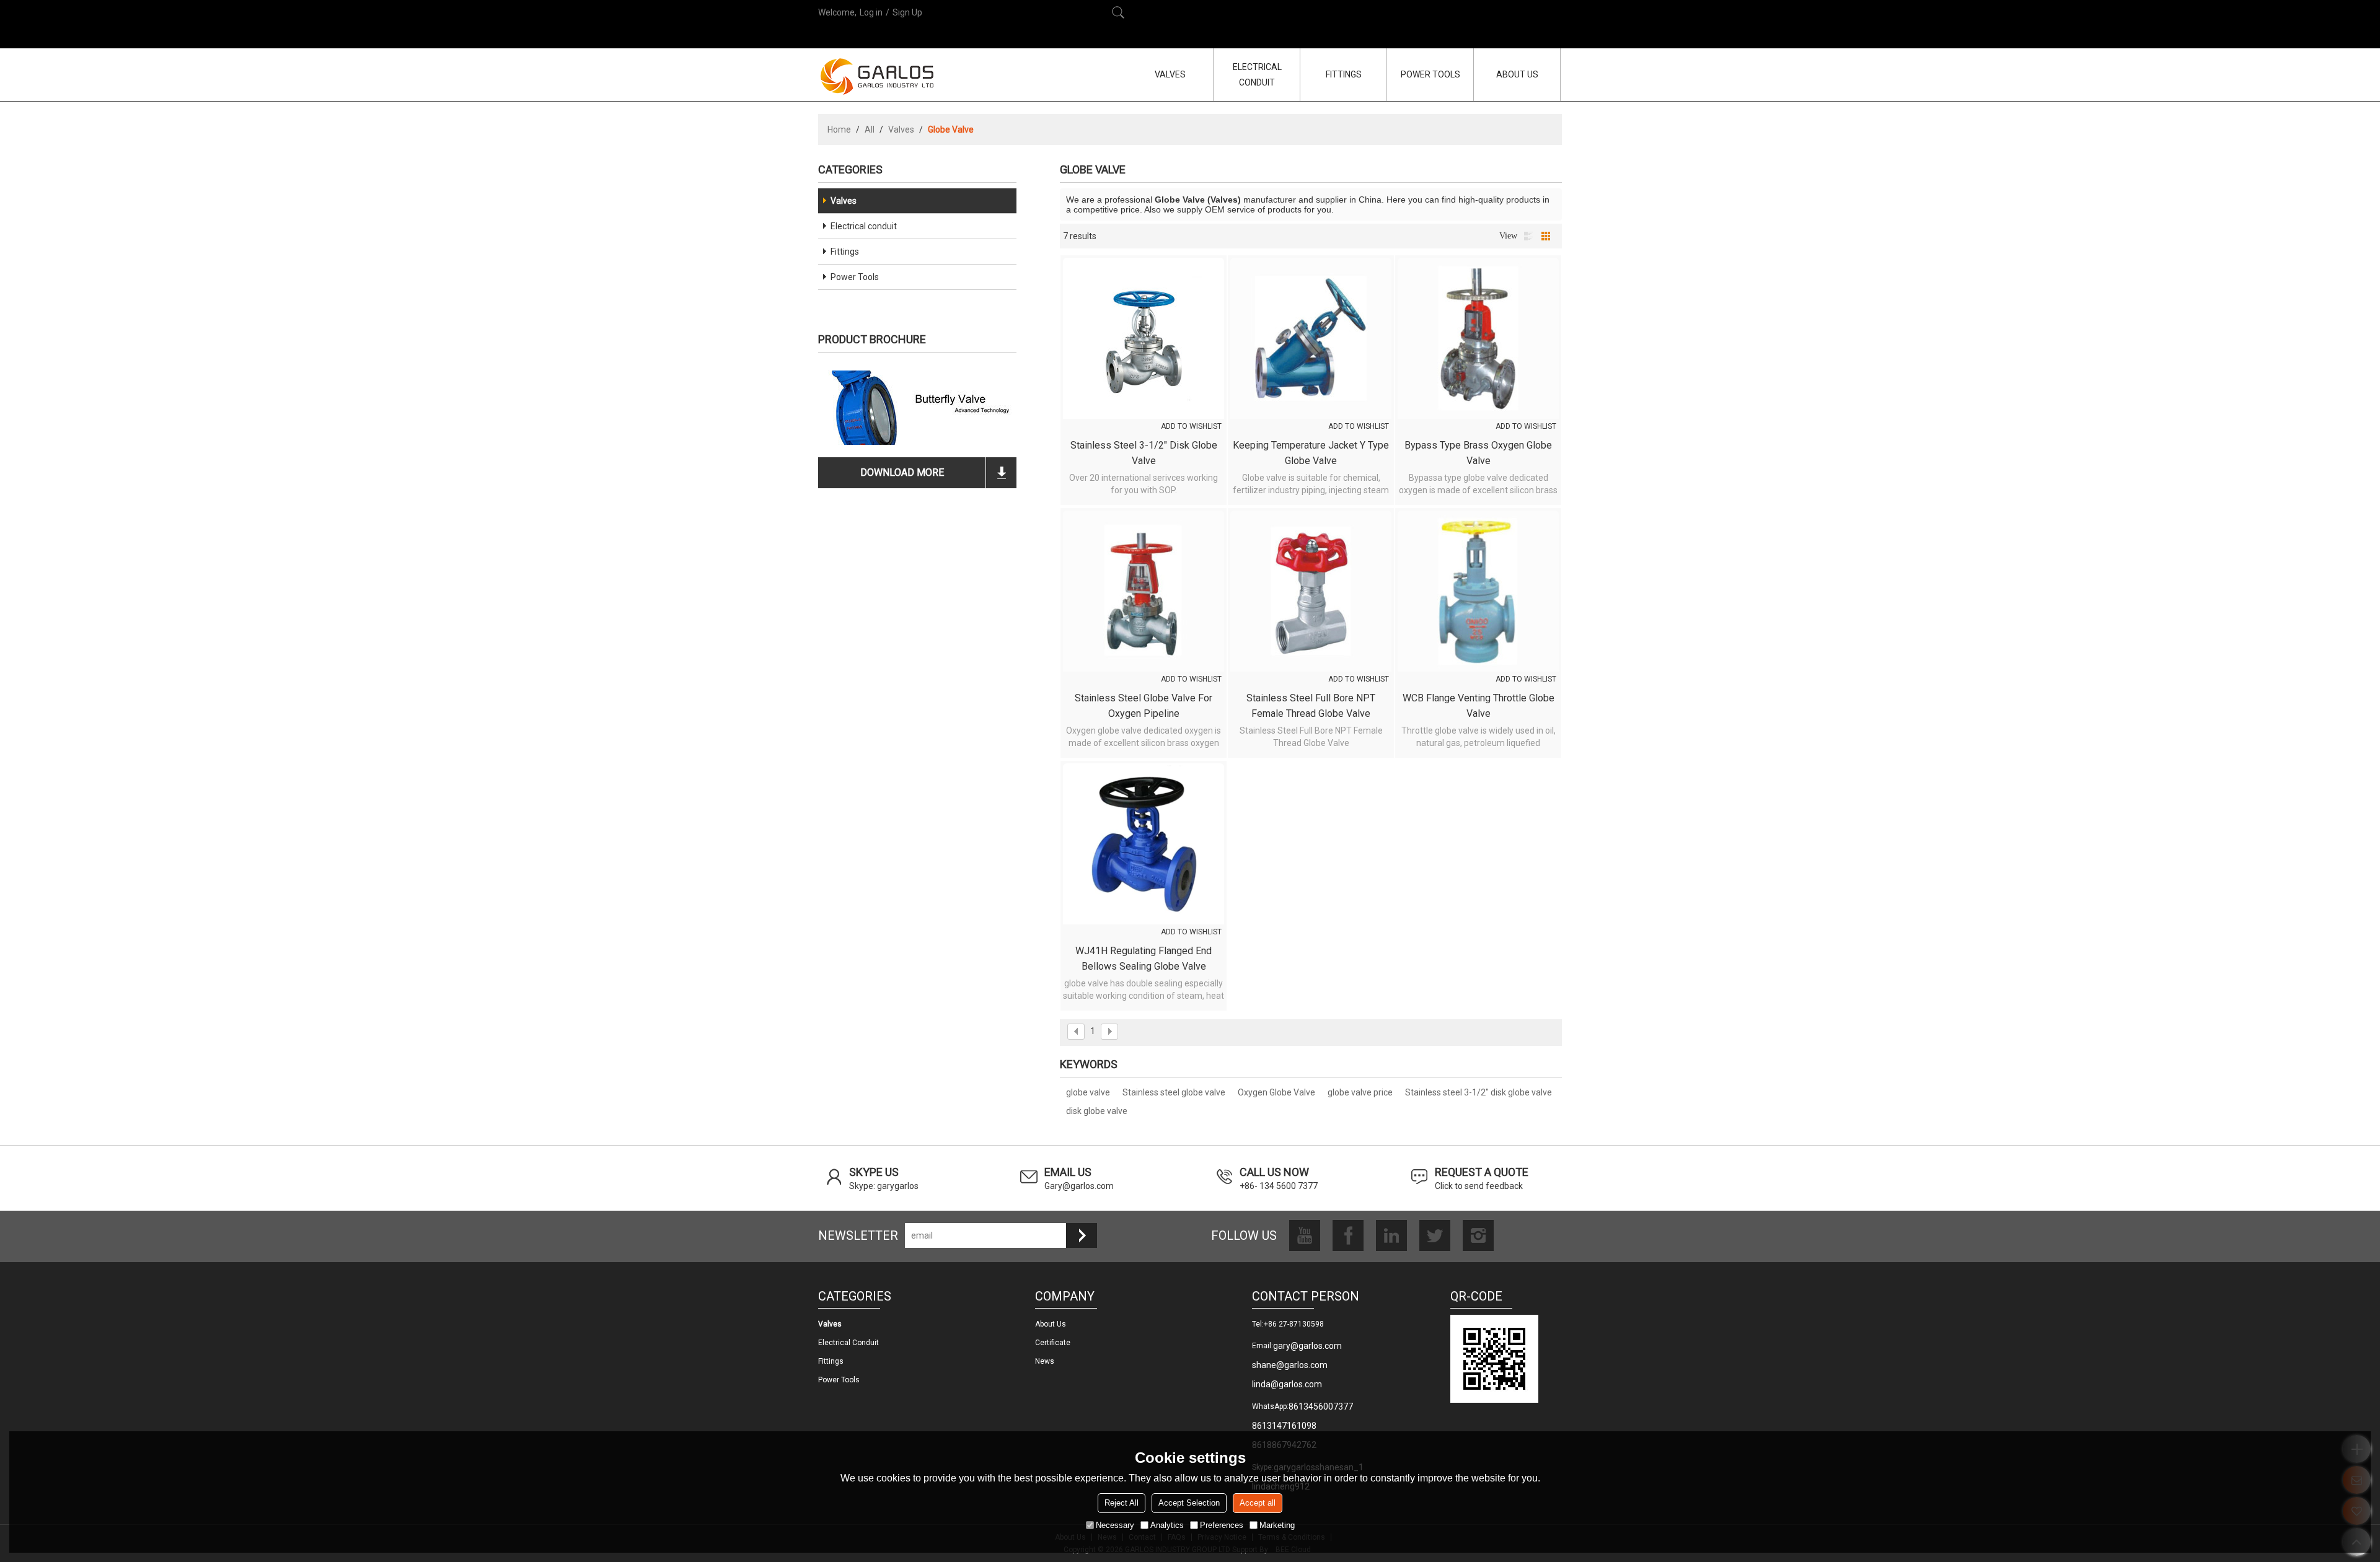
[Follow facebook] (1348, 1235)
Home (839, 129)
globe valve (1088, 1092)
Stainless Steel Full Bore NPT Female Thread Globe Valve (1311, 706)
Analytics (1167, 1525)
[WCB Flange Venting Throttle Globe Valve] (1478, 591)
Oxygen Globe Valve (1276, 1092)
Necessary (1115, 1525)
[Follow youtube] (1305, 1235)
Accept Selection (1189, 1503)
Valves (901, 129)
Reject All (1122, 1503)
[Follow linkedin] (1391, 1235)
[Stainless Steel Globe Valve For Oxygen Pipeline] (1144, 591)
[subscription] (1082, 1235)
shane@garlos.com (1290, 1365)
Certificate (1053, 1343)
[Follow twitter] (1435, 1235)
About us (1051, 1324)
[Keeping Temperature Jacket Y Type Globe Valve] (1311, 338)
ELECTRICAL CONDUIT (1257, 75)
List (1528, 236)
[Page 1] (1076, 1032)
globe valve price (1360, 1092)
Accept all (1258, 1503)
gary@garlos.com (1307, 1346)
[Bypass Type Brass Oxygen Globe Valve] (1478, 338)
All (870, 129)
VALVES (1170, 74)
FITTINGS (1344, 74)
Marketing (1277, 1525)
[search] (1118, 12)
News (1045, 1361)
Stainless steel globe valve (1174, 1092)
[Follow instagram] (1478, 1235)
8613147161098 (1284, 1426)
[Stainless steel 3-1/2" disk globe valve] (1144, 338)
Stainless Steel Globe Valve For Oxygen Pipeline (1144, 706)
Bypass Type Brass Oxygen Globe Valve (1478, 453)
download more (902, 472)
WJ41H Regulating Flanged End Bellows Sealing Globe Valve (1144, 959)
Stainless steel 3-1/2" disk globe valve (1144, 453)
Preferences (1222, 1525)
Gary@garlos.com (1079, 1186)
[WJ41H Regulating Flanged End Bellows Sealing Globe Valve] (1144, 844)
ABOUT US (1517, 74)
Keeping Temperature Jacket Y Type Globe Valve (1311, 453)
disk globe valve (1097, 1111)
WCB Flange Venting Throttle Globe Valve (1479, 706)
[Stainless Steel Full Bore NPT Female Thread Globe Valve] (1311, 591)
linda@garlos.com (1287, 1384)
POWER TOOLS (1430, 74)
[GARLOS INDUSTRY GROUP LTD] (877, 76)
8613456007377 (1321, 1406)
